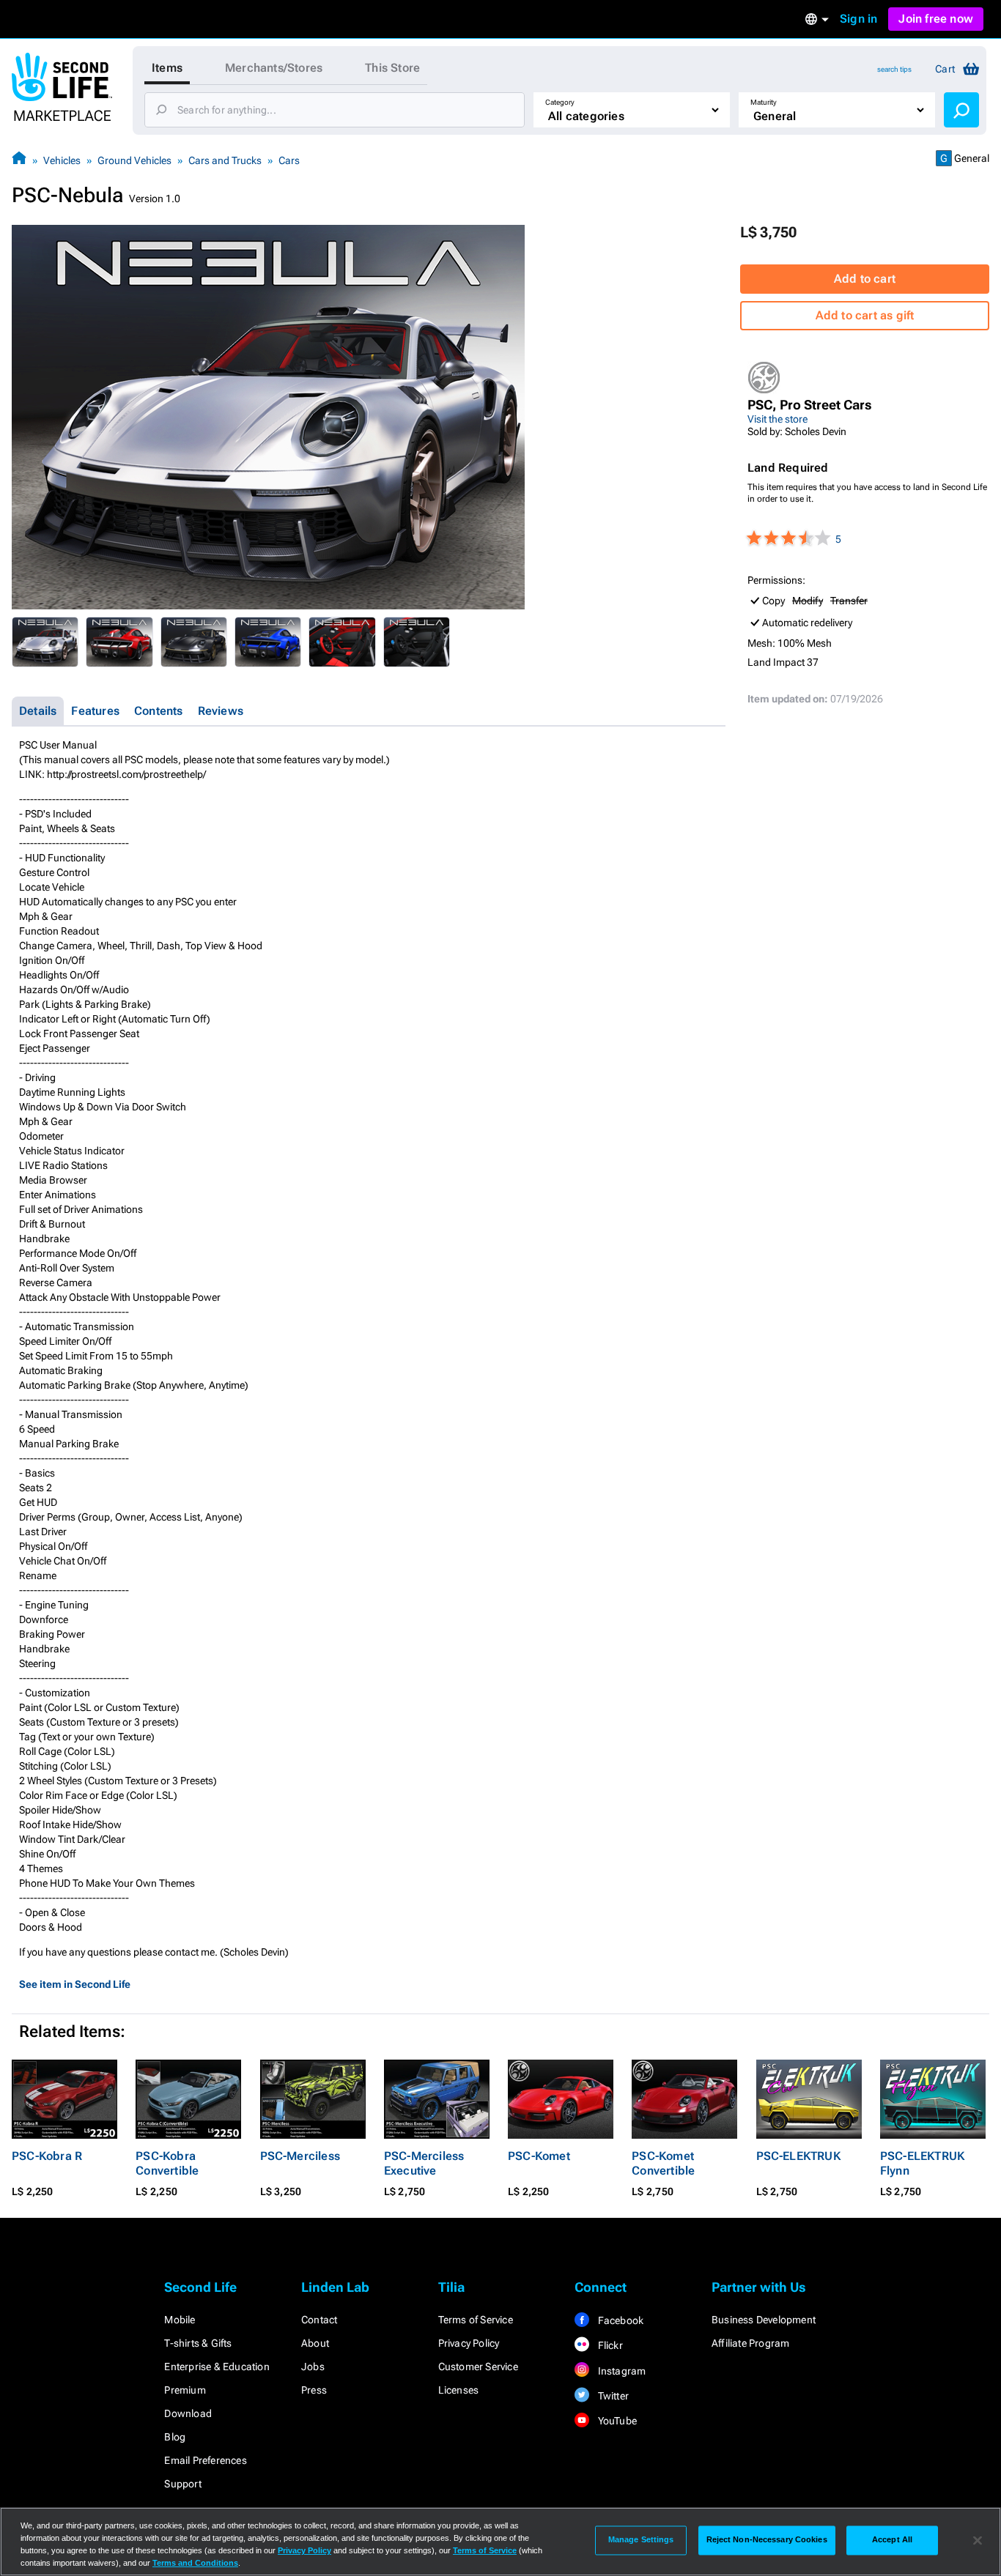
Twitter (612, 2396)
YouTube (616, 2421)
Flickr (609, 2345)
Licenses (459, 2390)
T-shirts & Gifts (198, 2343)
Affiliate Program (750, 2343)
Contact (319, 2320)
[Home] (19, 160)
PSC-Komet (539, 2156)
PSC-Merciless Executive (424, 2163)
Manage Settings (641, 2540)
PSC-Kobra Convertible (167, 2163)
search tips (894, 69)
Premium (185, 2390)
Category (560, 102)
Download (188, 2413)
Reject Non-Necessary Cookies (767, 2540)
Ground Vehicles (134, 160)
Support (182, 2484)
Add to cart (865, 279)
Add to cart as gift (865, 315)
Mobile (180, 2320)
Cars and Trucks (225, 160)
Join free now (936, 19)
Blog (175, 2437)
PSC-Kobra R (47, 2156)
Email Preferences (205, 2460)
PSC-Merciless (300, 2156)
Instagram (620, 2371)
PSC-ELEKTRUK (798, 2156)
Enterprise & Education (217, 2367)
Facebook (619, 2320)
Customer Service (478, 2367)
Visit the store (777, 419)
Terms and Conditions (195, 2563)
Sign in (858, 19)
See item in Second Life (75, 1984)
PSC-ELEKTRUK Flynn (922, 2163)
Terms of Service (476, 2320)
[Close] (978, 2540)
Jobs (313, 2367)
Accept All (892, 2540)
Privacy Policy (469, 2343)
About (315, 2343)
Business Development (764, 2320)
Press (314, 2390)
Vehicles (62, 160)
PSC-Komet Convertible (663, 2163)
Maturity (764, 102)
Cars (289, 160)
